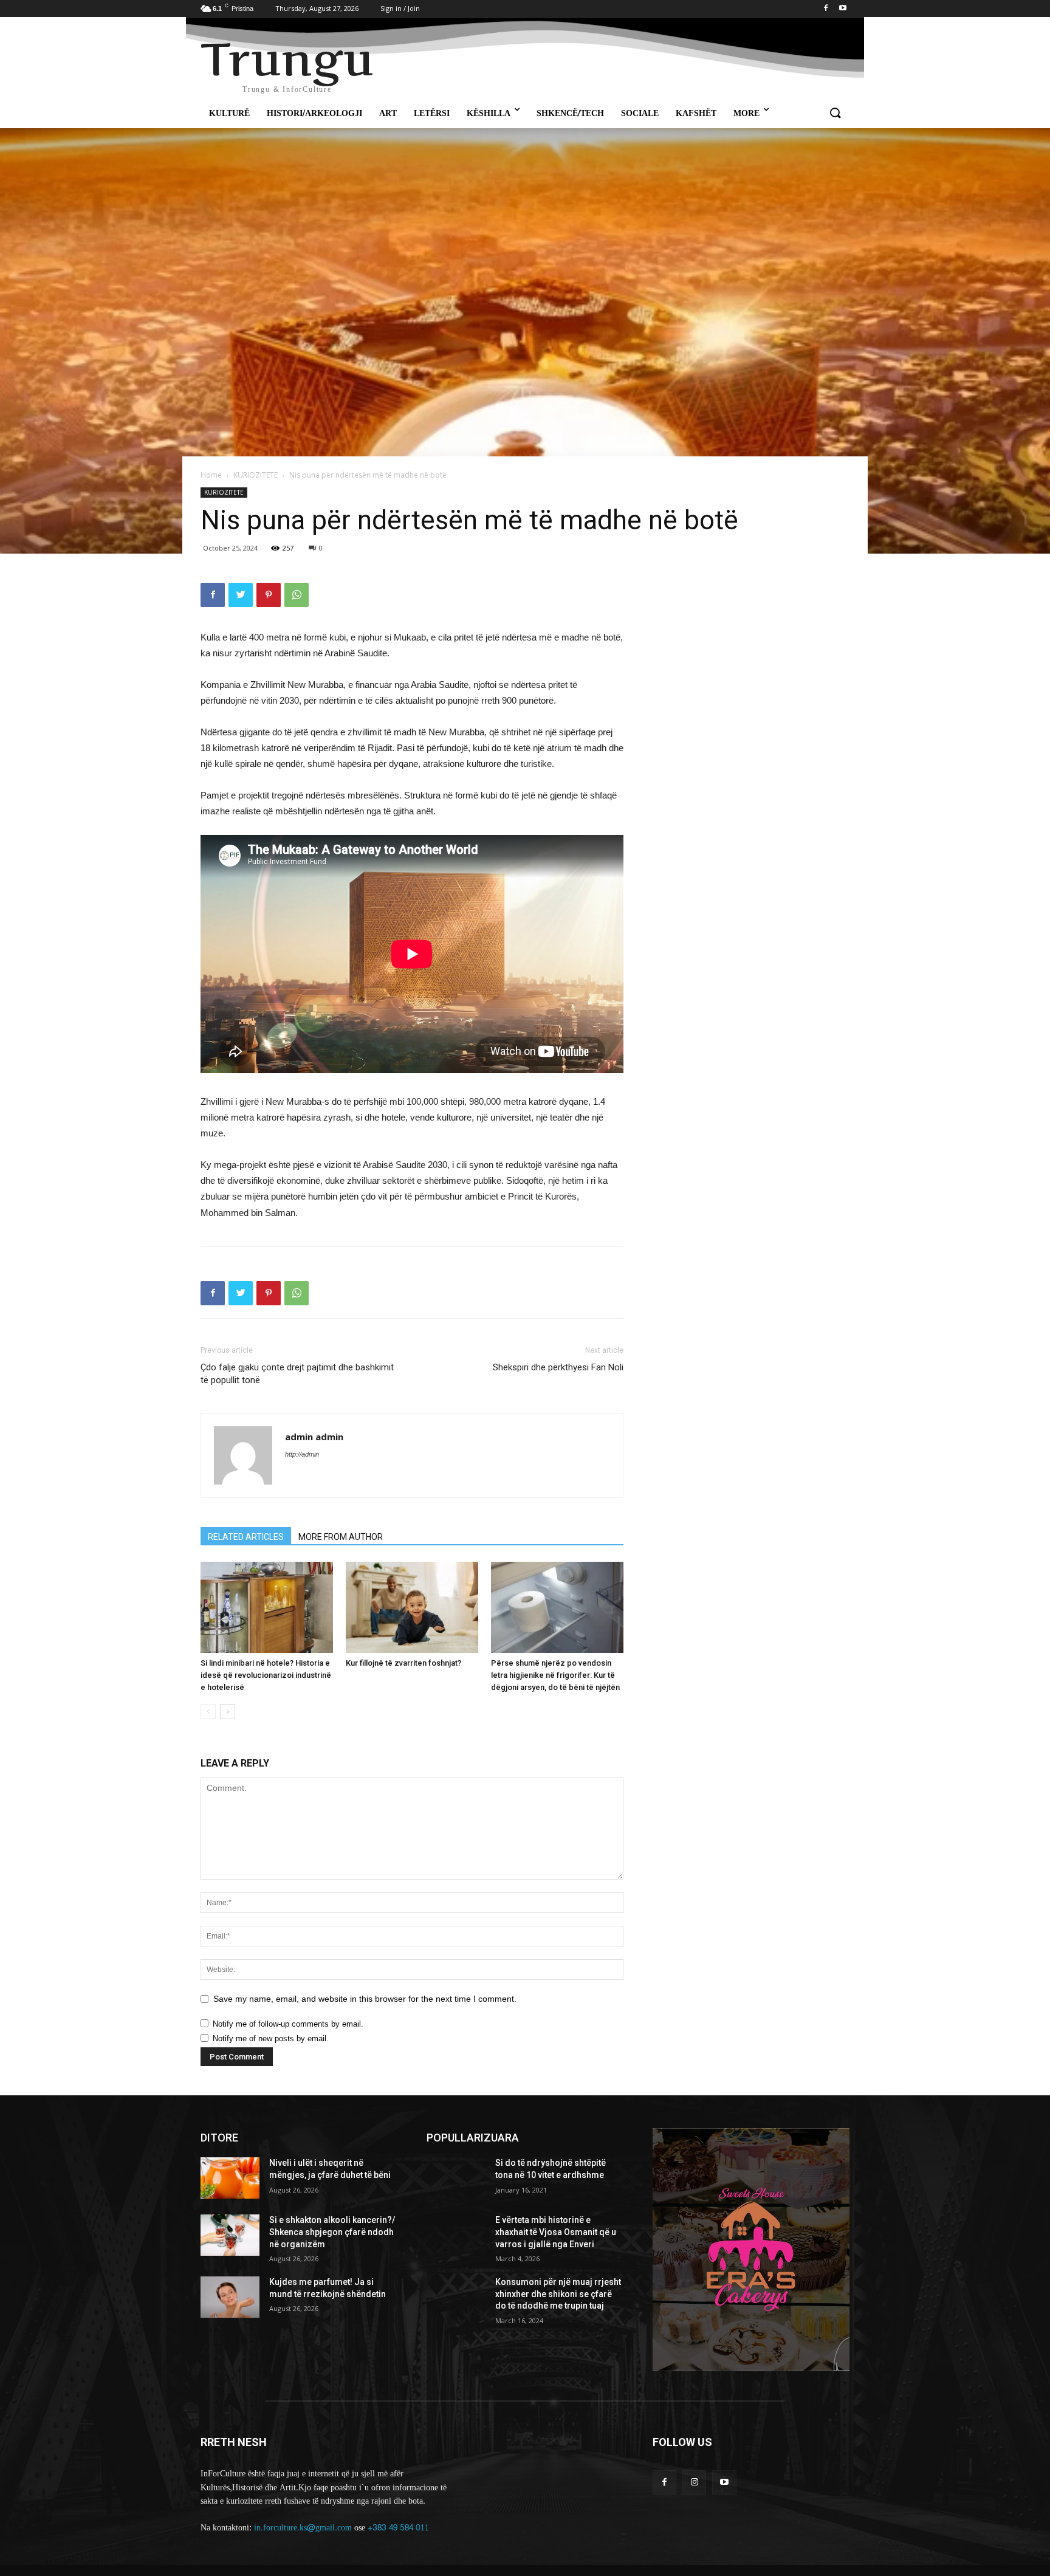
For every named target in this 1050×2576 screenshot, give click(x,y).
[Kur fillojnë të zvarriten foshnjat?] (412, 1607)
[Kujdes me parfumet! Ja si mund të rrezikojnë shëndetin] (230, 2297)
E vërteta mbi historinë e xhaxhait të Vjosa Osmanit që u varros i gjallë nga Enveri (556, 2232)
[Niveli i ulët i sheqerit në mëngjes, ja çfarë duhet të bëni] (230, 2178)
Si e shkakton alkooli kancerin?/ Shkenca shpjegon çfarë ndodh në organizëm (332, 2232)
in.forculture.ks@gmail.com (303, 2528)
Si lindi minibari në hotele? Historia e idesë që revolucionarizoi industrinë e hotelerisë (266, 1675)
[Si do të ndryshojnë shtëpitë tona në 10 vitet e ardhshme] (456, 2178)
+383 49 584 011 (398, 2528)
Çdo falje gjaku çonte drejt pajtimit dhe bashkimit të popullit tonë (297, 1374)
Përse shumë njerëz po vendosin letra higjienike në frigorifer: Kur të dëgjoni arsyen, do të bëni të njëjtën (555, 1675)
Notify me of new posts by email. (271, 2038)
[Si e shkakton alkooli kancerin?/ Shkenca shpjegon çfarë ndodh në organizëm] (230, 2235)
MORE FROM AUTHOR (341, 1537)
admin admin (314, 1437)
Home (211, 475)
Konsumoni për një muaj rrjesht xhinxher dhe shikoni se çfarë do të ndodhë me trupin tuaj (558, 2294)
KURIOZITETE (256, 475)
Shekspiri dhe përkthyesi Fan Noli (558, 1367)
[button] (835, 114)
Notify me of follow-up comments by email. (288, 2024)
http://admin (302, 1454)
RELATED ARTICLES (246, 1537)
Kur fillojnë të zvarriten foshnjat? (403, 1663)
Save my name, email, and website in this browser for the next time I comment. (365, 1999)
